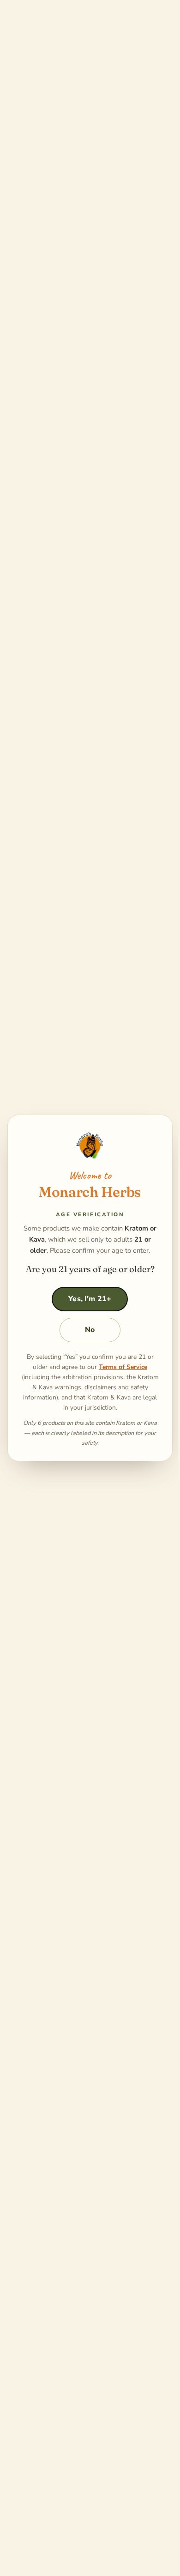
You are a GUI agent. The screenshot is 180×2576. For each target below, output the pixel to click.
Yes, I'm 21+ (90, 1299)
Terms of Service (123, 1367)
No (90, 1330)
